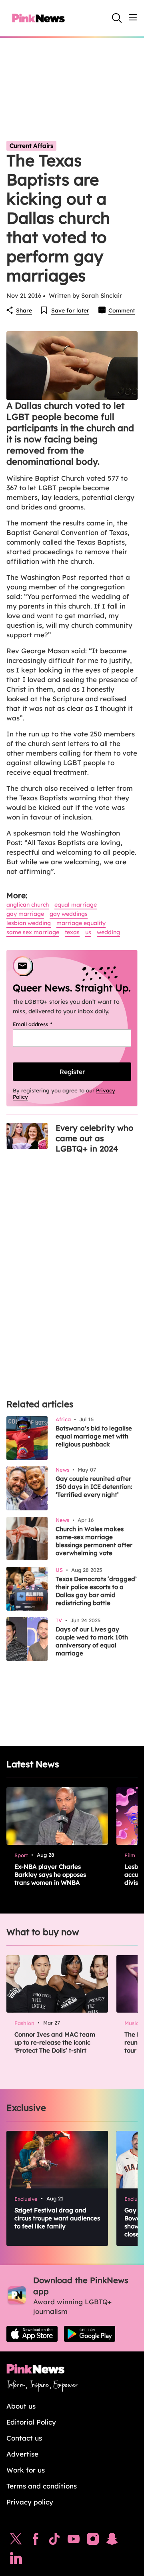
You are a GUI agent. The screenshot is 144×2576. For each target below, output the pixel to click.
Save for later (70, 310)
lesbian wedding (29, 923)
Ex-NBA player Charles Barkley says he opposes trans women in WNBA (50, 1875)
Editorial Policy (31, 2422)
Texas (72, 932)
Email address (43, 1024)
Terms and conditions (42, 2486)
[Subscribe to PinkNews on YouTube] (74, 2541)
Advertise (22, 2454)
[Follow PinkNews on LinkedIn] (16, 2560)
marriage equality (81, 923)
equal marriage (76, 905)
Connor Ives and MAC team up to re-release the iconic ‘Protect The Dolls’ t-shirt (55, 2042)
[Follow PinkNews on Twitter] (16, 2541)
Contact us (24, 2438)
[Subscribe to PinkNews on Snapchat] (112, 2541)
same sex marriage (33, 932)
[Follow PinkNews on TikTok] (54, 2541)
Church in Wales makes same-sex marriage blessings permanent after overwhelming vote (94, 1541)
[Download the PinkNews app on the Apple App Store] (32, 2334)
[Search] (117, 18)
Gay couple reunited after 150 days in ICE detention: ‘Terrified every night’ (94, 1487)
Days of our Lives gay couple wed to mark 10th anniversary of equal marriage (92, 1641)
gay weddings (69, 914)
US (88, 932)
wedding (108, 932)
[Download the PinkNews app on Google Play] (90, 2334)
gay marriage (25, 914)
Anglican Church (28, 905)
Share (24, 310)
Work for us (26, 2470)
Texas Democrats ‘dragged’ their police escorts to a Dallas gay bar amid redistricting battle (96, 1591)
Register (72, 1072)
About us (21, 2406)
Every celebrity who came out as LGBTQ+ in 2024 (94, 1138)
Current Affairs (31, 146)
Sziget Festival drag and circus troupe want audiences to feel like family (57, 2218)
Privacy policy (30, 2502)
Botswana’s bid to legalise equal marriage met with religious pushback (94, 1436)
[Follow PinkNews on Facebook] (35, 2541)
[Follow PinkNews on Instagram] (93, 2541)
